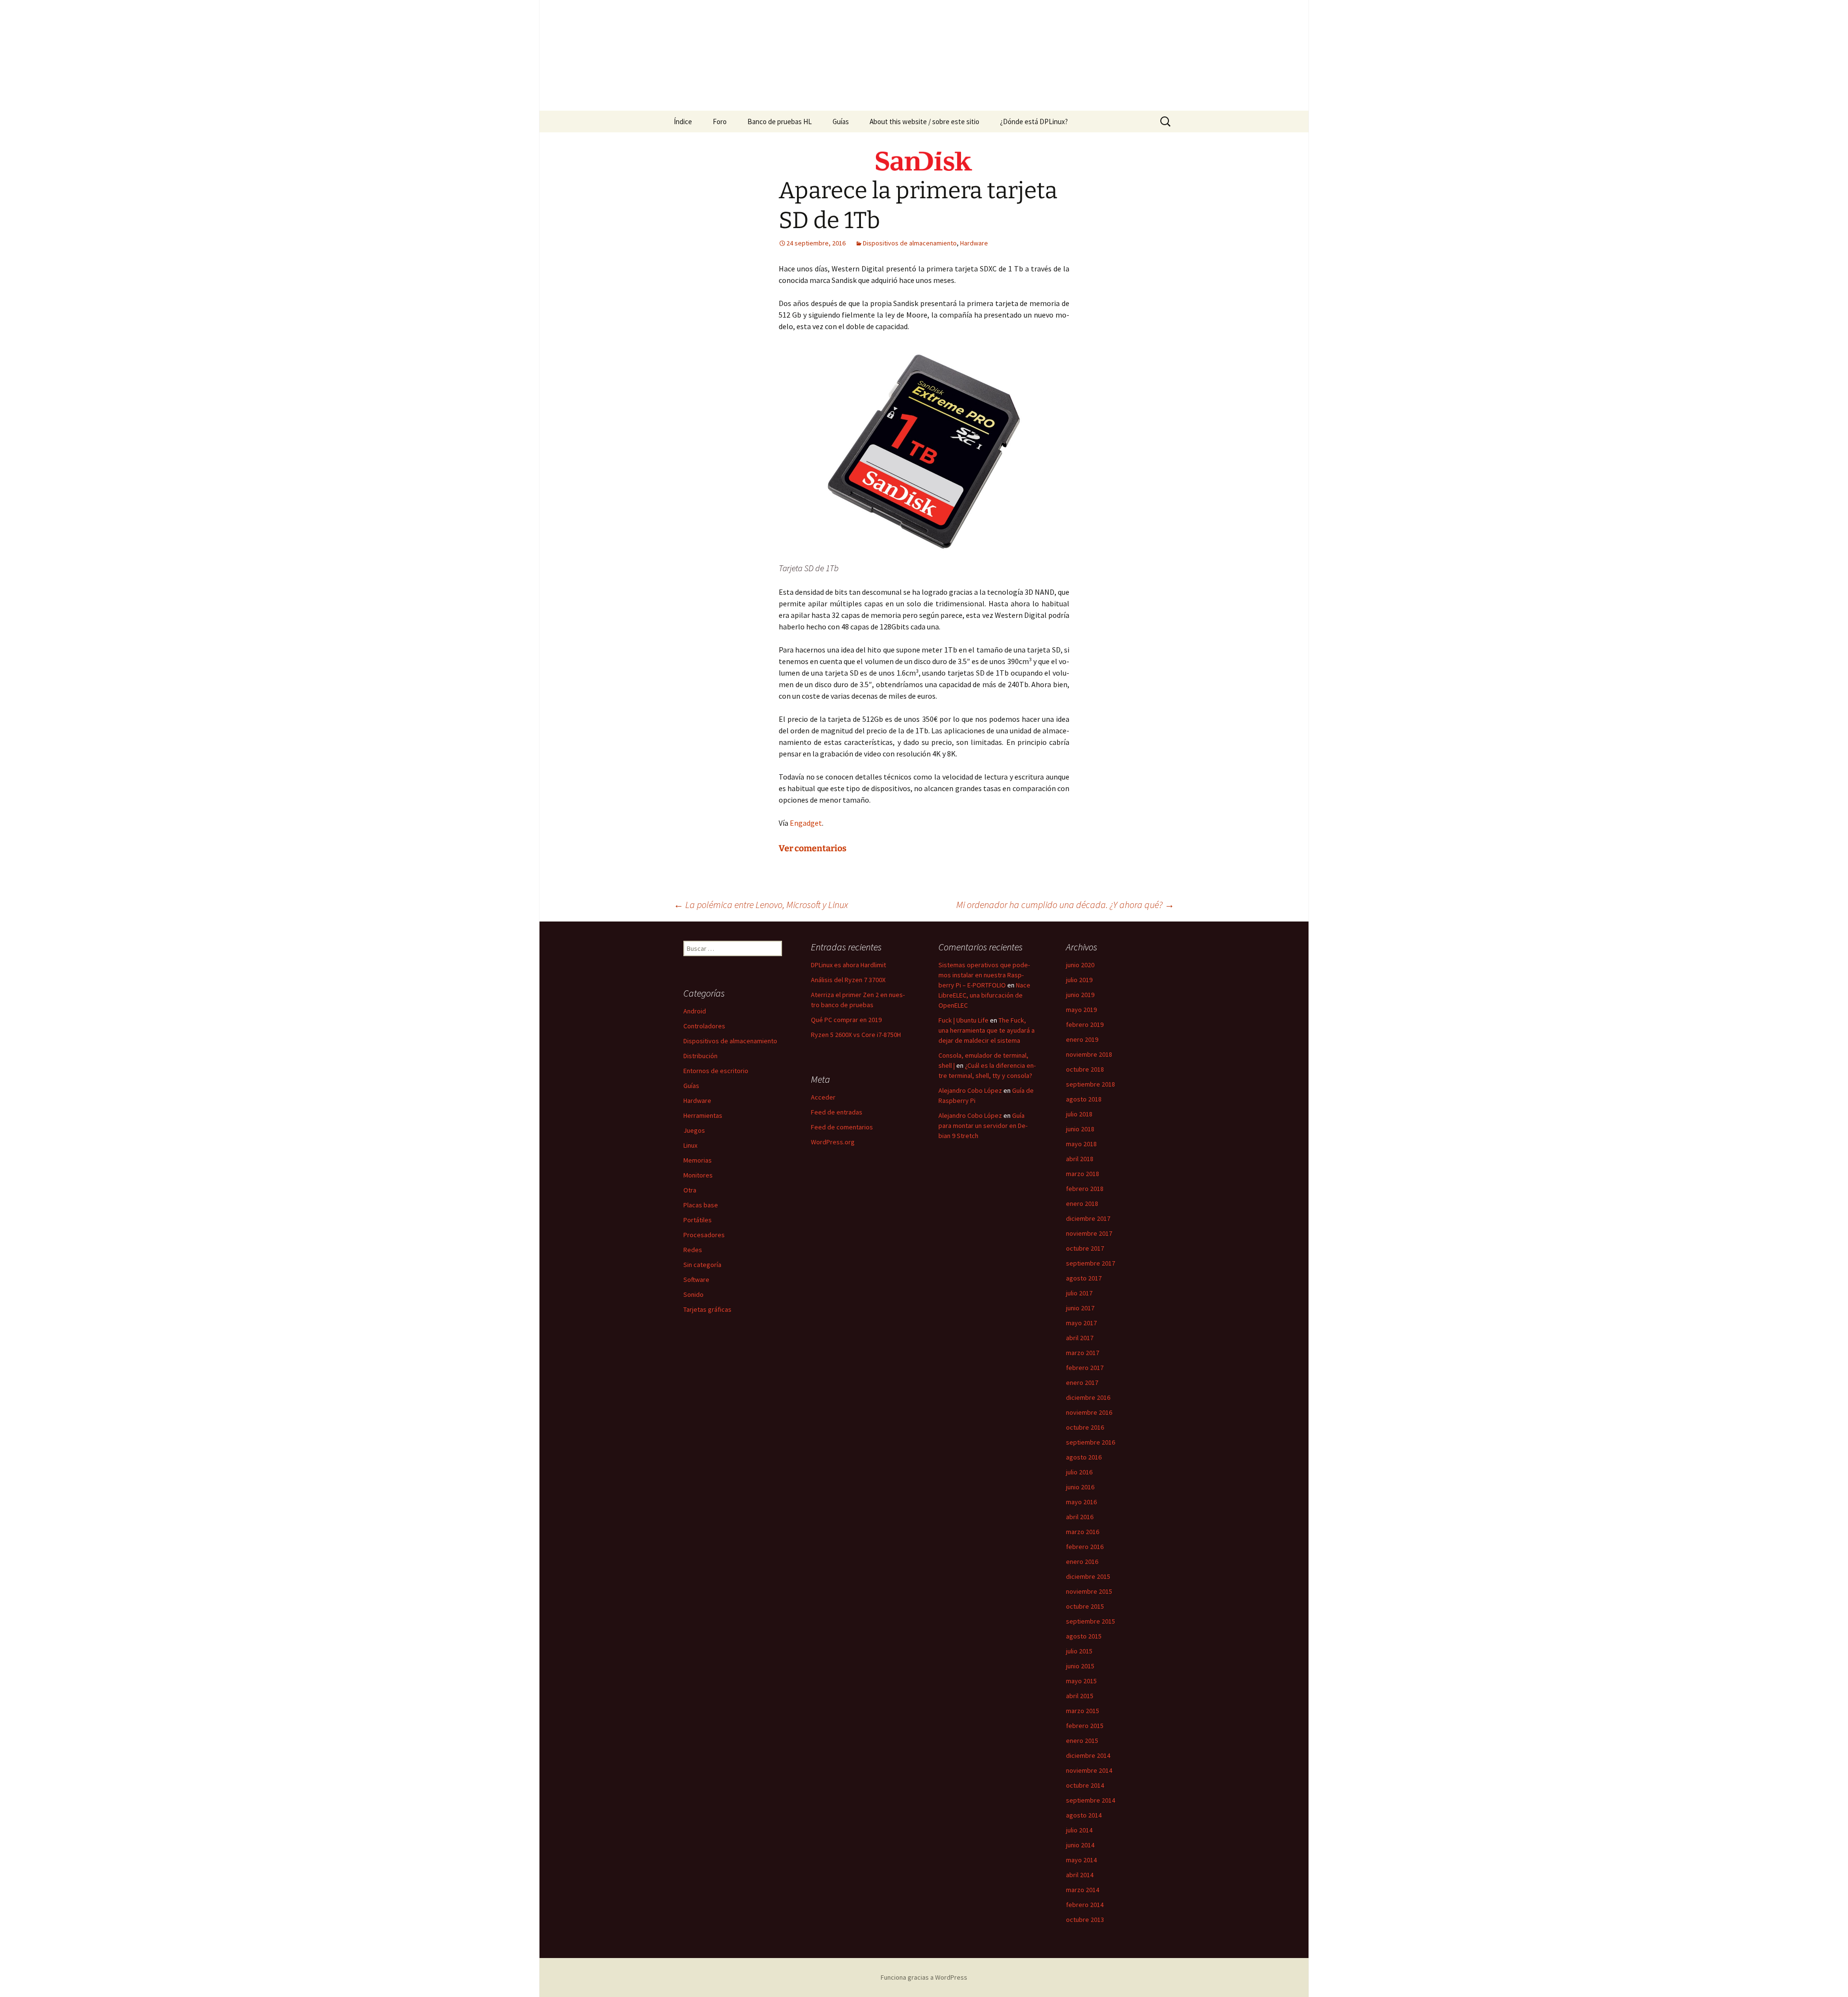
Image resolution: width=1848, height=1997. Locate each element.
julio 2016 (1079, 1472)
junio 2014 (1080, 1845)
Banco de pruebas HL (780, 122)
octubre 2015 (1085, 1606)
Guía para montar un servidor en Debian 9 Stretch (983, 1126)
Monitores (698, 1175)
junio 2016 (1080, 1487)
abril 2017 (1080, 1338)
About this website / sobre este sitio (924, 122)
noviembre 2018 (1089, 1054)
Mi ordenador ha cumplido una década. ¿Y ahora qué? (1065, 904)
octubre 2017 (1085, 1248)
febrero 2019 (1085, 1024)
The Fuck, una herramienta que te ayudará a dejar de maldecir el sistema (987, 1030)
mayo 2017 (1081, 1323)
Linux (690, 1145)
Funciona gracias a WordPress (924, 1977)
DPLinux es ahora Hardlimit (848, 965)
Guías (841, 122)
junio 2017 (1080, 1308)
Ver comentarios (813, 848)
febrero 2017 (1085, 1368)
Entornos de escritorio (716, 1071)
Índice (683, 122)
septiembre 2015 (1091, 1621)
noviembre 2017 (1089, 1233)
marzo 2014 (1083, 1890)
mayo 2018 (1081, 1144)
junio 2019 (1080, 995)
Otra (690, 1190)
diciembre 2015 (1088, 1576)
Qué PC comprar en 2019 (846, 1020)
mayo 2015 (1081, 1681)
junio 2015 (1080, 1666)
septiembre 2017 (1091, 1263)
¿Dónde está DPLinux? (1034, 122)
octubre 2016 (1085, 1427)
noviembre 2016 (1089, 1412)
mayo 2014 (1081, 1860)
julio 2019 (1079, 980)
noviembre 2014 (1089, 1770)
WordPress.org (833, 1142)
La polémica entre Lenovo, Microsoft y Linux (761, 904)
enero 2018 (1082, 1203)
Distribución (700, 1056)
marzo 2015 (1083, 1711)
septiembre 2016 (1091, 1442)
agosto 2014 (1084, 1815)
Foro (720, 122)
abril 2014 (1080, 1875)
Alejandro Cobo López (970, 1090)
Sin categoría (702, 1265)
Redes (693, 1250)
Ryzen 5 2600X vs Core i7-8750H (856, 1035)
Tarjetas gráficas (707, 1309)
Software (696, 1280)
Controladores (704, 1026)
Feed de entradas (837, 1112)
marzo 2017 (1083, 1353)
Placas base (701, 1205)
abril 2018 (1080, 1159)
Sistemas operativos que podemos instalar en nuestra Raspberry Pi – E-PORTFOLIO (984, 975)
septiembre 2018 (1091, 1084)
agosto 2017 (1084, 1278)
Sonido (693, 1294)
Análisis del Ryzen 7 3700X (848, 980)
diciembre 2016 (1088, 1397)
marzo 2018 (1083, 1174)
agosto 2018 (1084, 1099)
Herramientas (703, 1115)
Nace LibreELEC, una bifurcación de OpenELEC (984, 995)
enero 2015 (1082, 1741)
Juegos (694, 1130)
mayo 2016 (1081, 1502)
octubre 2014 (1085, 1785)
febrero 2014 (1085, 1905)
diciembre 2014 (1088, 1755)
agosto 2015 (1084, 1636)
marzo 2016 (1083, 1532)
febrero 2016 (1085, 1547)
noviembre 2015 (1089, 1591)
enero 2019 (1082, 1039)
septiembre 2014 (1091, 1800)
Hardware (974, 243)
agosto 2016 (1084, 1457)
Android (695, 1011)
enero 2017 (1082, 1383)
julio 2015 (1079, 1651)
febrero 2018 (1085, 1189)
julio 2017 (1079, 1293)
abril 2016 (1080, 1517)
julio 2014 (1079, 1830)
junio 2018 (1080, 1129)
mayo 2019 (1081, 1010)
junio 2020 (1080, 965)
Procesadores (704, 1235)
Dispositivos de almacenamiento (910, 243)
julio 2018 (1079, 1114)
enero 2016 (1082, 1562)
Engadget (806, 823)
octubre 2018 (1085, 1069)
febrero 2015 (1085, 1726)
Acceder (823, 1097)
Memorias (698, 1160)
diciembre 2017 (1088, 1218)
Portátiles (698, 1220)
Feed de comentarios (842, 1127)
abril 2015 (1080, 1696)
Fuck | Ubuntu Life (963, 1020)
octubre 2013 (1085, 1920)
